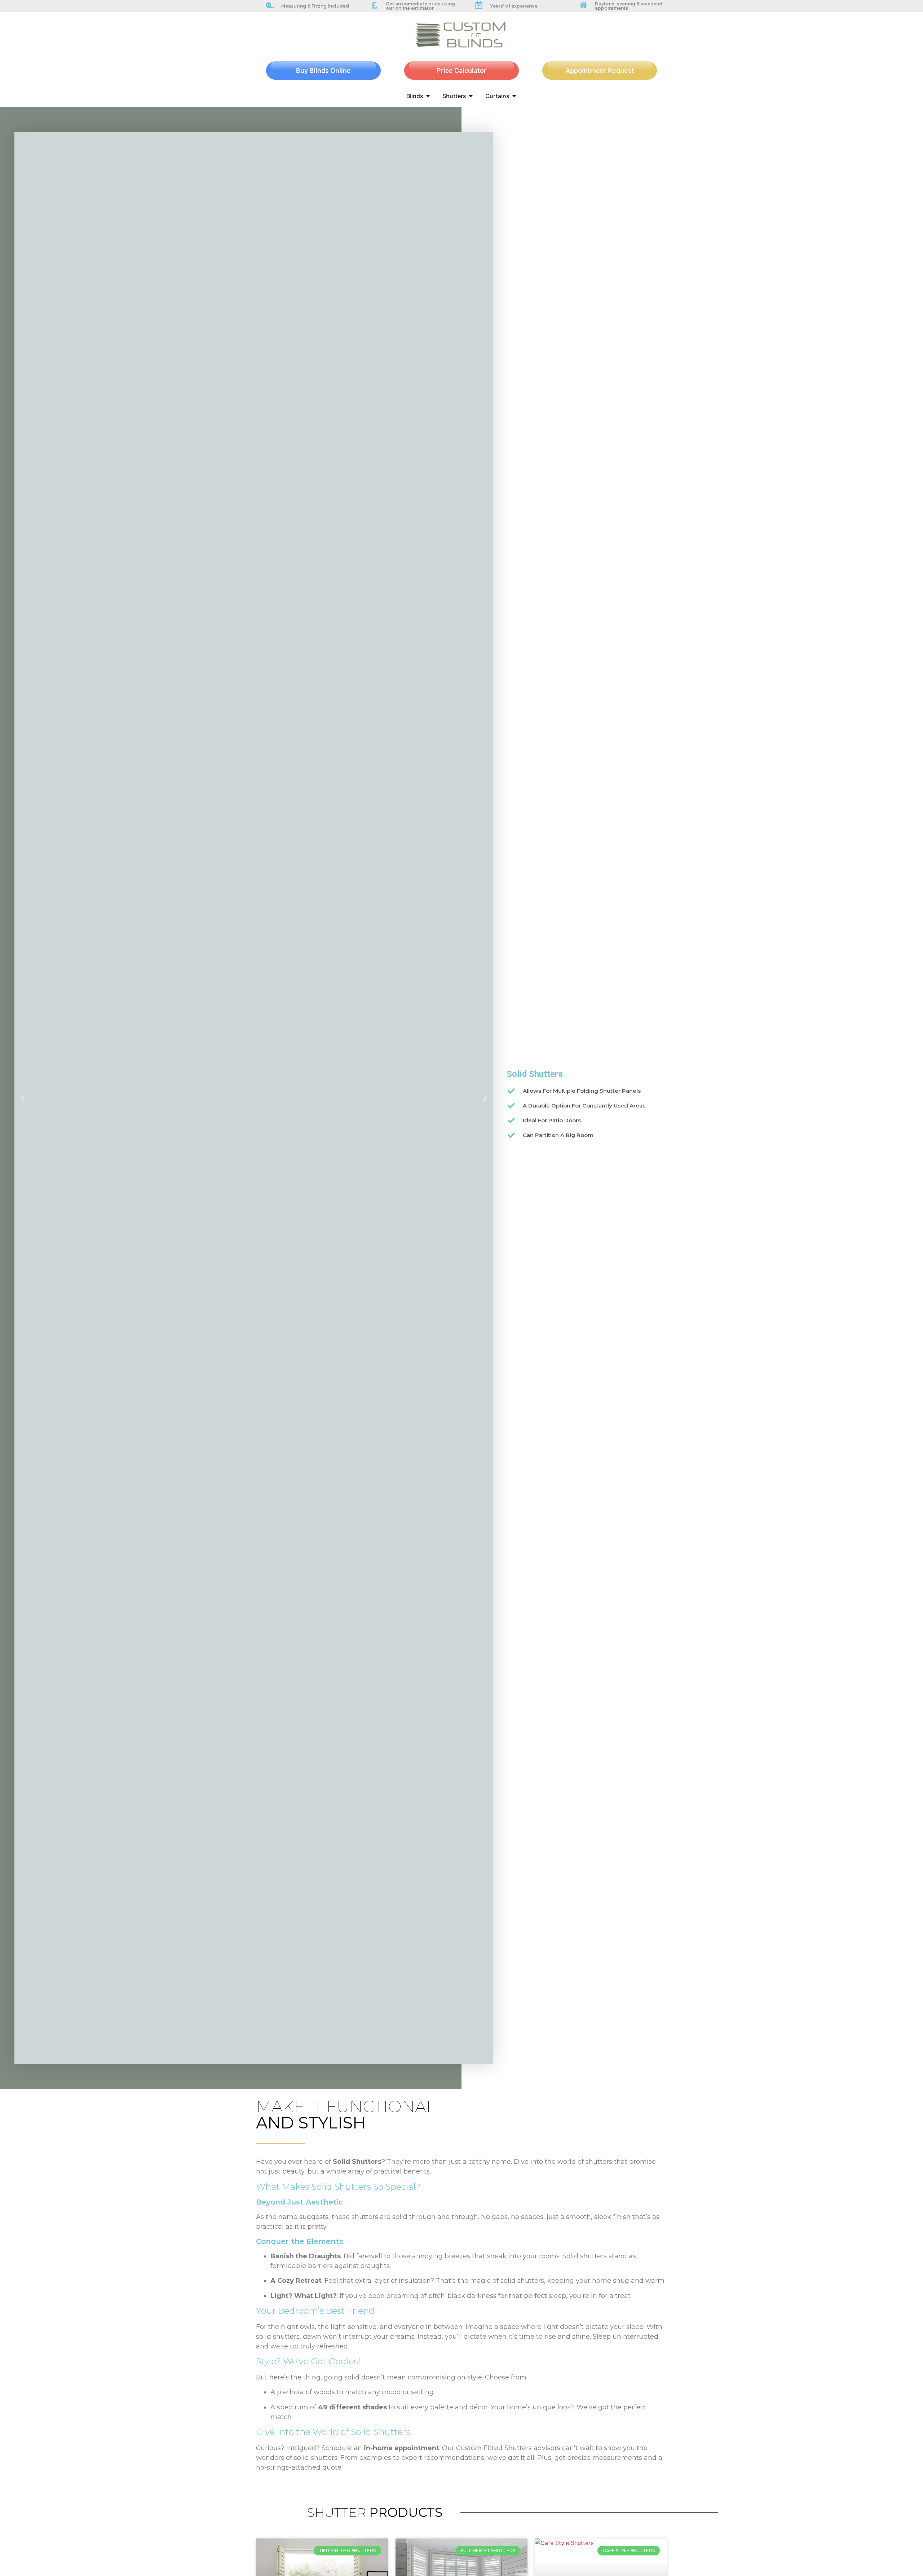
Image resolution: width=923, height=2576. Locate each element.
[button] (23, 1098)
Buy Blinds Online (323, 71)
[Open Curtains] (514, 96)
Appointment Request (600, 71)
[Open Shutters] (471, 96)
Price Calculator (461, 71)
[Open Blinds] (428, 96)
